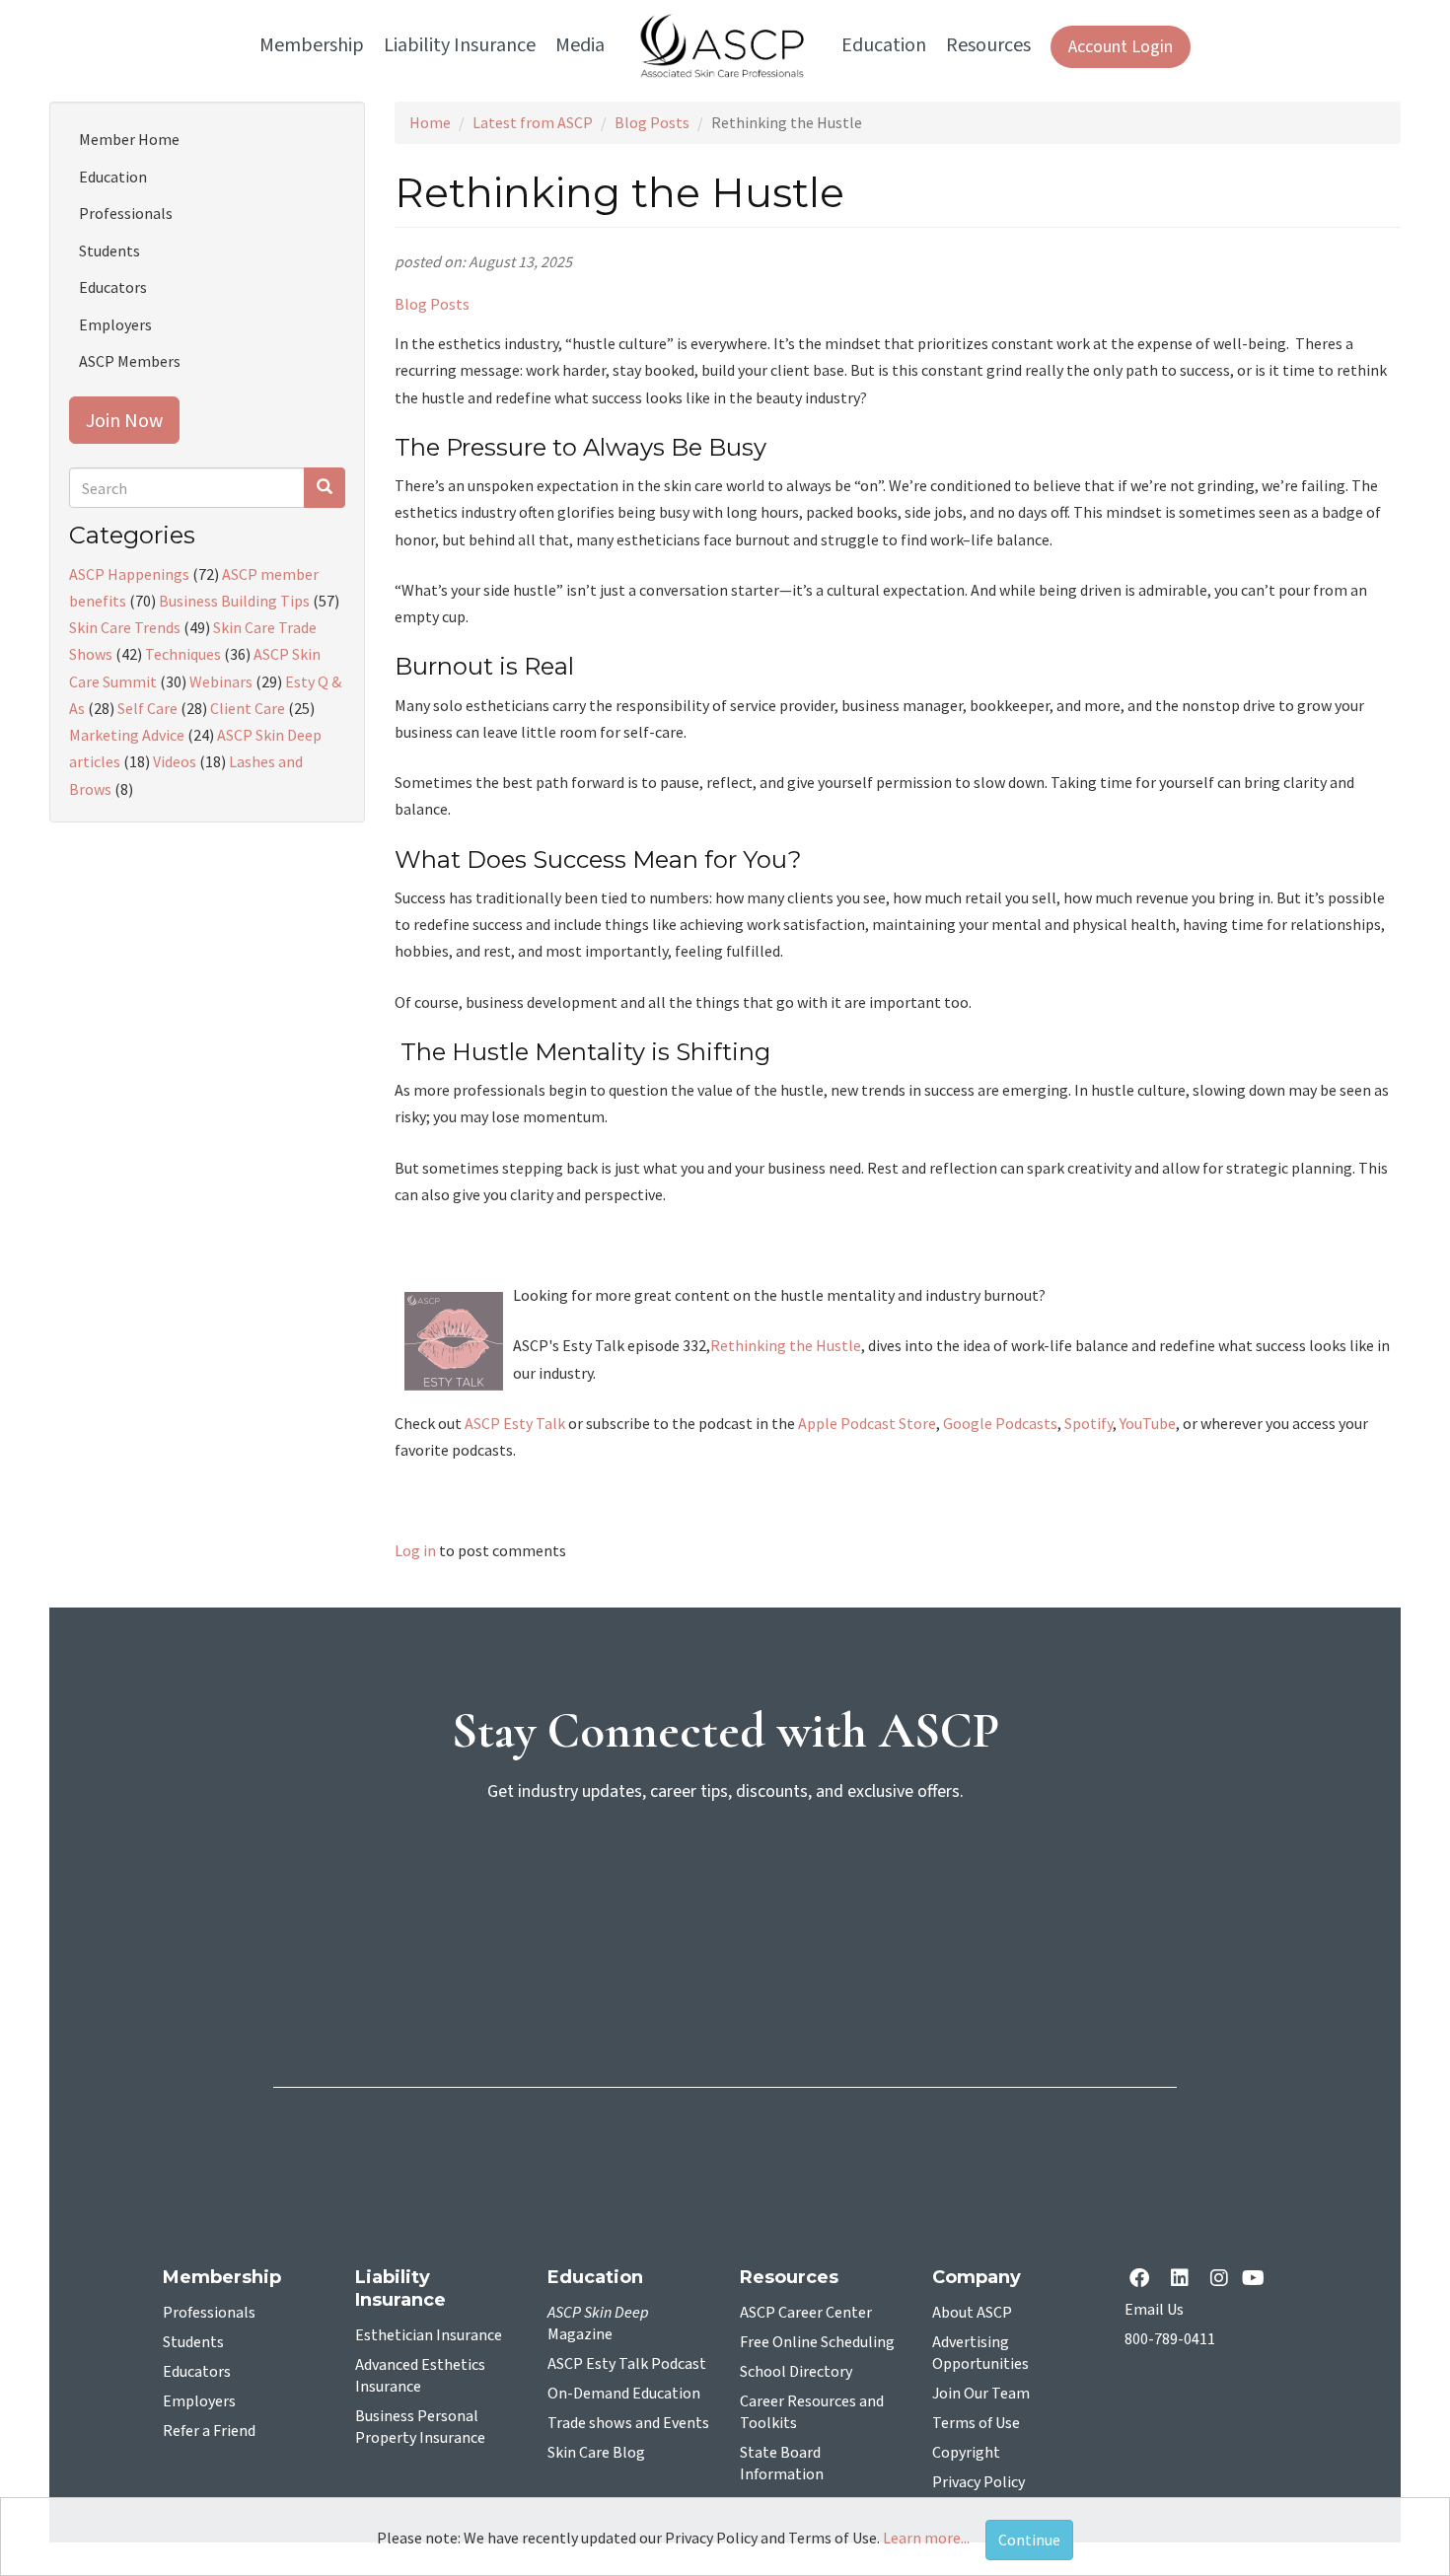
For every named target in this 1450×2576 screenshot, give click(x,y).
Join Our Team (981, 2394)
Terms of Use (976, 2423)
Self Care (147, 708)
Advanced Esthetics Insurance (420, 2376)
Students (109, 250)
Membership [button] (312, 45)
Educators (113, 287)
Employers (115, 324)
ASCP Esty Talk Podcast (627, 2364)
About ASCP (972, 2313)
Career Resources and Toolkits (812, 2412)
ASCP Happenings (129, 574)
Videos (175, 761)
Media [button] (580, 45)
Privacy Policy (979, 2482)
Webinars (221, 681)
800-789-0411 (1170, 2339)
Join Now (124, 420)
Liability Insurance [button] (460, 45)
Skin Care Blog (596, 2453)
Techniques (183, 654)
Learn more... (926, 2538)
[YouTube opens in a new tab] (1257, 2280)
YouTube (1148, 1423)
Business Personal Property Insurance (420, 2427)
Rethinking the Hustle (786, 1345)
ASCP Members (130, 361)
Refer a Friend (209, 2431)
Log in (415, 1550)
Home (430, 122)
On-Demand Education (624, 2394)
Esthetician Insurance (429, 2335)
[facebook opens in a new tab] (1143, 2280)
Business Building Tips (234, 601)
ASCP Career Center (806, 2313)
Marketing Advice (127, 735)
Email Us (1154, 2310)
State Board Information (782, 2464)
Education (113, 177)
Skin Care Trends (125, 627)
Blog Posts (652, 122)
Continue (1029, 2540)
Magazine (598, 2324)
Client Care (248, 708)
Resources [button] (988, 45)
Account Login (1121, 47)
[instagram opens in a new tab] (1219, 2280)
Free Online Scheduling (817, 2342)
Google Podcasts (1000, 1423)
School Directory (796, 2372)
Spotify (1088, 1423)
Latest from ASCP (533, 122)
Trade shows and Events (628, 2423)
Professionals (126, 213)
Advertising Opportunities (980, 2353)
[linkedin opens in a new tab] (1184, 2280)
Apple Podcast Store (867, 1423)
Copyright (966, 2453)
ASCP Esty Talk (515, 1423)
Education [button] (884, 45)
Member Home (129, 139)
